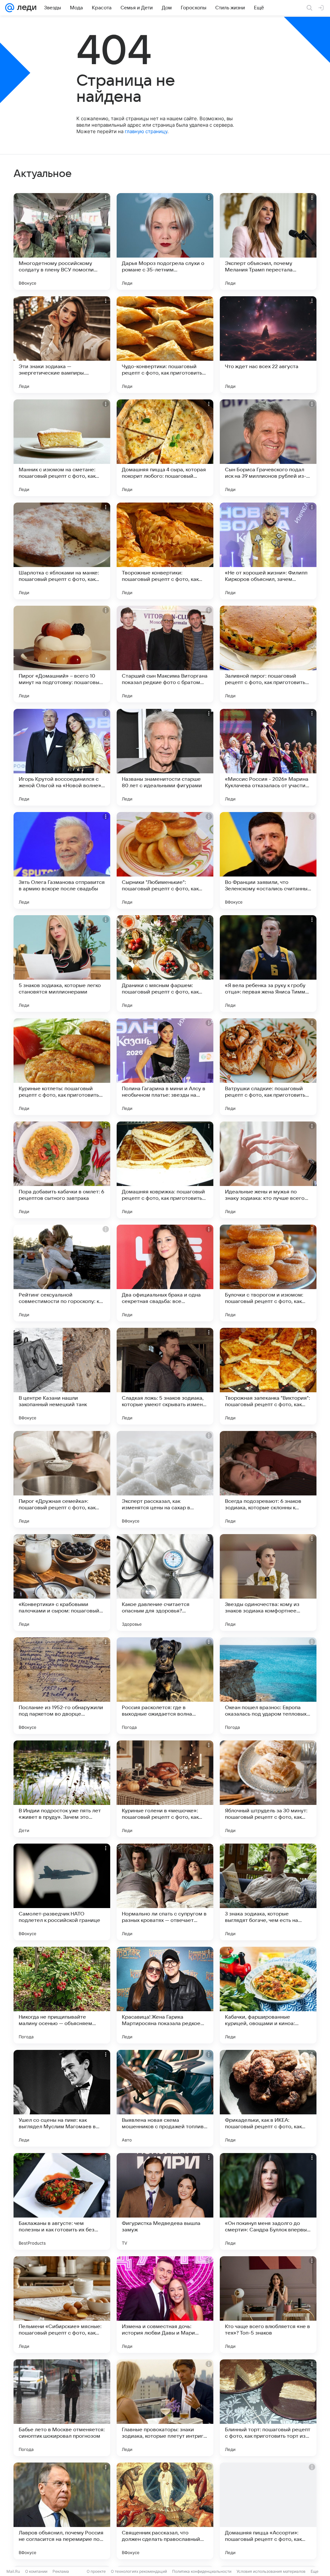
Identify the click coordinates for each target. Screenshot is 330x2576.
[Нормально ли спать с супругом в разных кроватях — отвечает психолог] (165, 1892)
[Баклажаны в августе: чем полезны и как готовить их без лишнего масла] (62, 2201)
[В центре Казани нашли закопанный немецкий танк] (62, 1376)
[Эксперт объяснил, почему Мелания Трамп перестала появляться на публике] (268, 241)
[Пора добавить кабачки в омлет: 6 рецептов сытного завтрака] (62, 1170)
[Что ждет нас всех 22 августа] (268, 345)
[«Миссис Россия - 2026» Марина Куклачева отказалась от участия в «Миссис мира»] (268, 757)
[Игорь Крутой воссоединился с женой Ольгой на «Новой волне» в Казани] (62, 757)
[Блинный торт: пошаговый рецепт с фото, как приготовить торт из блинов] (268, 2408)
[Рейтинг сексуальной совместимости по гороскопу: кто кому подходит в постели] (62, 1273)
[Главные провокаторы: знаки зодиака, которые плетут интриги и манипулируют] (165, 2408)
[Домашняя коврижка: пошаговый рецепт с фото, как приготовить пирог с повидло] (165, 1170)
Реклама (61, 2571)
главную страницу (146, 131)
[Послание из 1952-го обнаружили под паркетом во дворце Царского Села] (62, 1686)
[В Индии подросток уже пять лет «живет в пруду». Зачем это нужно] (62, 1789)
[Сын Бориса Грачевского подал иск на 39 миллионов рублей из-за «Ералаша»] (268, 448)
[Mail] (10, 8)
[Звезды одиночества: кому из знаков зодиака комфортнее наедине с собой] (268, 1582)
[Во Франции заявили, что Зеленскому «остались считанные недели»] (268, 860)
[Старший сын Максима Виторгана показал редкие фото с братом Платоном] (165, 654)
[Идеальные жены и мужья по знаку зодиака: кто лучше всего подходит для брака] (268, 1170)
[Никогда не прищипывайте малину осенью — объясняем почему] (62, 1995)
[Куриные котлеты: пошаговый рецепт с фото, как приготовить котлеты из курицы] (62, 1067)
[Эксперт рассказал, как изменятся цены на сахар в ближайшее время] (165, 1479)
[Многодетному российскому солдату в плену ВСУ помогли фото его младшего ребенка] (62, 241)
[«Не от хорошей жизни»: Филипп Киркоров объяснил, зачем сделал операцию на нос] (268, 551)
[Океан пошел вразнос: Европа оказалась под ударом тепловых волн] (268, 1686)
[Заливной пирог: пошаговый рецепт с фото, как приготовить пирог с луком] (268, 654)
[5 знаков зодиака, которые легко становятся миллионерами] (62, 964)
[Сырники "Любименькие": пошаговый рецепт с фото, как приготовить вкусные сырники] (165, 860)
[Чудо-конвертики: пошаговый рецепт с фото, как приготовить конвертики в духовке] (165, 345)
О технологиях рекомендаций (139, 2571)
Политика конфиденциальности (202, 2571)
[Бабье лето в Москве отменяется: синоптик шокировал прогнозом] (62, 2408)
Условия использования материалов (271, 2571)
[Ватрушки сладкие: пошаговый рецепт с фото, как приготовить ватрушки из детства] (268, 1067)
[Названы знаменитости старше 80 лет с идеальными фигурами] (165, 757)
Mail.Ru (13, 2571)
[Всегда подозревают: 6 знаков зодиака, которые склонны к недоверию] (268, 1479)
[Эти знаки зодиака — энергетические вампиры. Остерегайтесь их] (62, 345)
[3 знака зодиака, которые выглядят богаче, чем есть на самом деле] (268, 1892)
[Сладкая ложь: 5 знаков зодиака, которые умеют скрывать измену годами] (165, 1376)
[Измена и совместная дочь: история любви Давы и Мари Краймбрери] (165, 2305)
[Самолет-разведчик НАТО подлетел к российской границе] (62, 1892)
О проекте (96, 2571)
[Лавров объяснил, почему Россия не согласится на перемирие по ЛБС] (62, 2511)
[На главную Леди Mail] (25, 8)
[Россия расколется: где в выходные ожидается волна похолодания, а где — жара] (165, 1686)
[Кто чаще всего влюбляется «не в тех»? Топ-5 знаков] (268, 2305)
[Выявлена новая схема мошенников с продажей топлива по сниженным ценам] (165, 2098)
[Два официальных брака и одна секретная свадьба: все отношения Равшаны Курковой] (165, 1273)
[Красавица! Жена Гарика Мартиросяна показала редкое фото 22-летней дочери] (165, 1995)
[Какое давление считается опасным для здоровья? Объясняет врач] (165, 1582)
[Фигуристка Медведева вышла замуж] (165, 2201)
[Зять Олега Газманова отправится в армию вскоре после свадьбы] (62, 860)
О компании (36, 2571)
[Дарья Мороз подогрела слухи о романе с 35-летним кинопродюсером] (165, 241)
